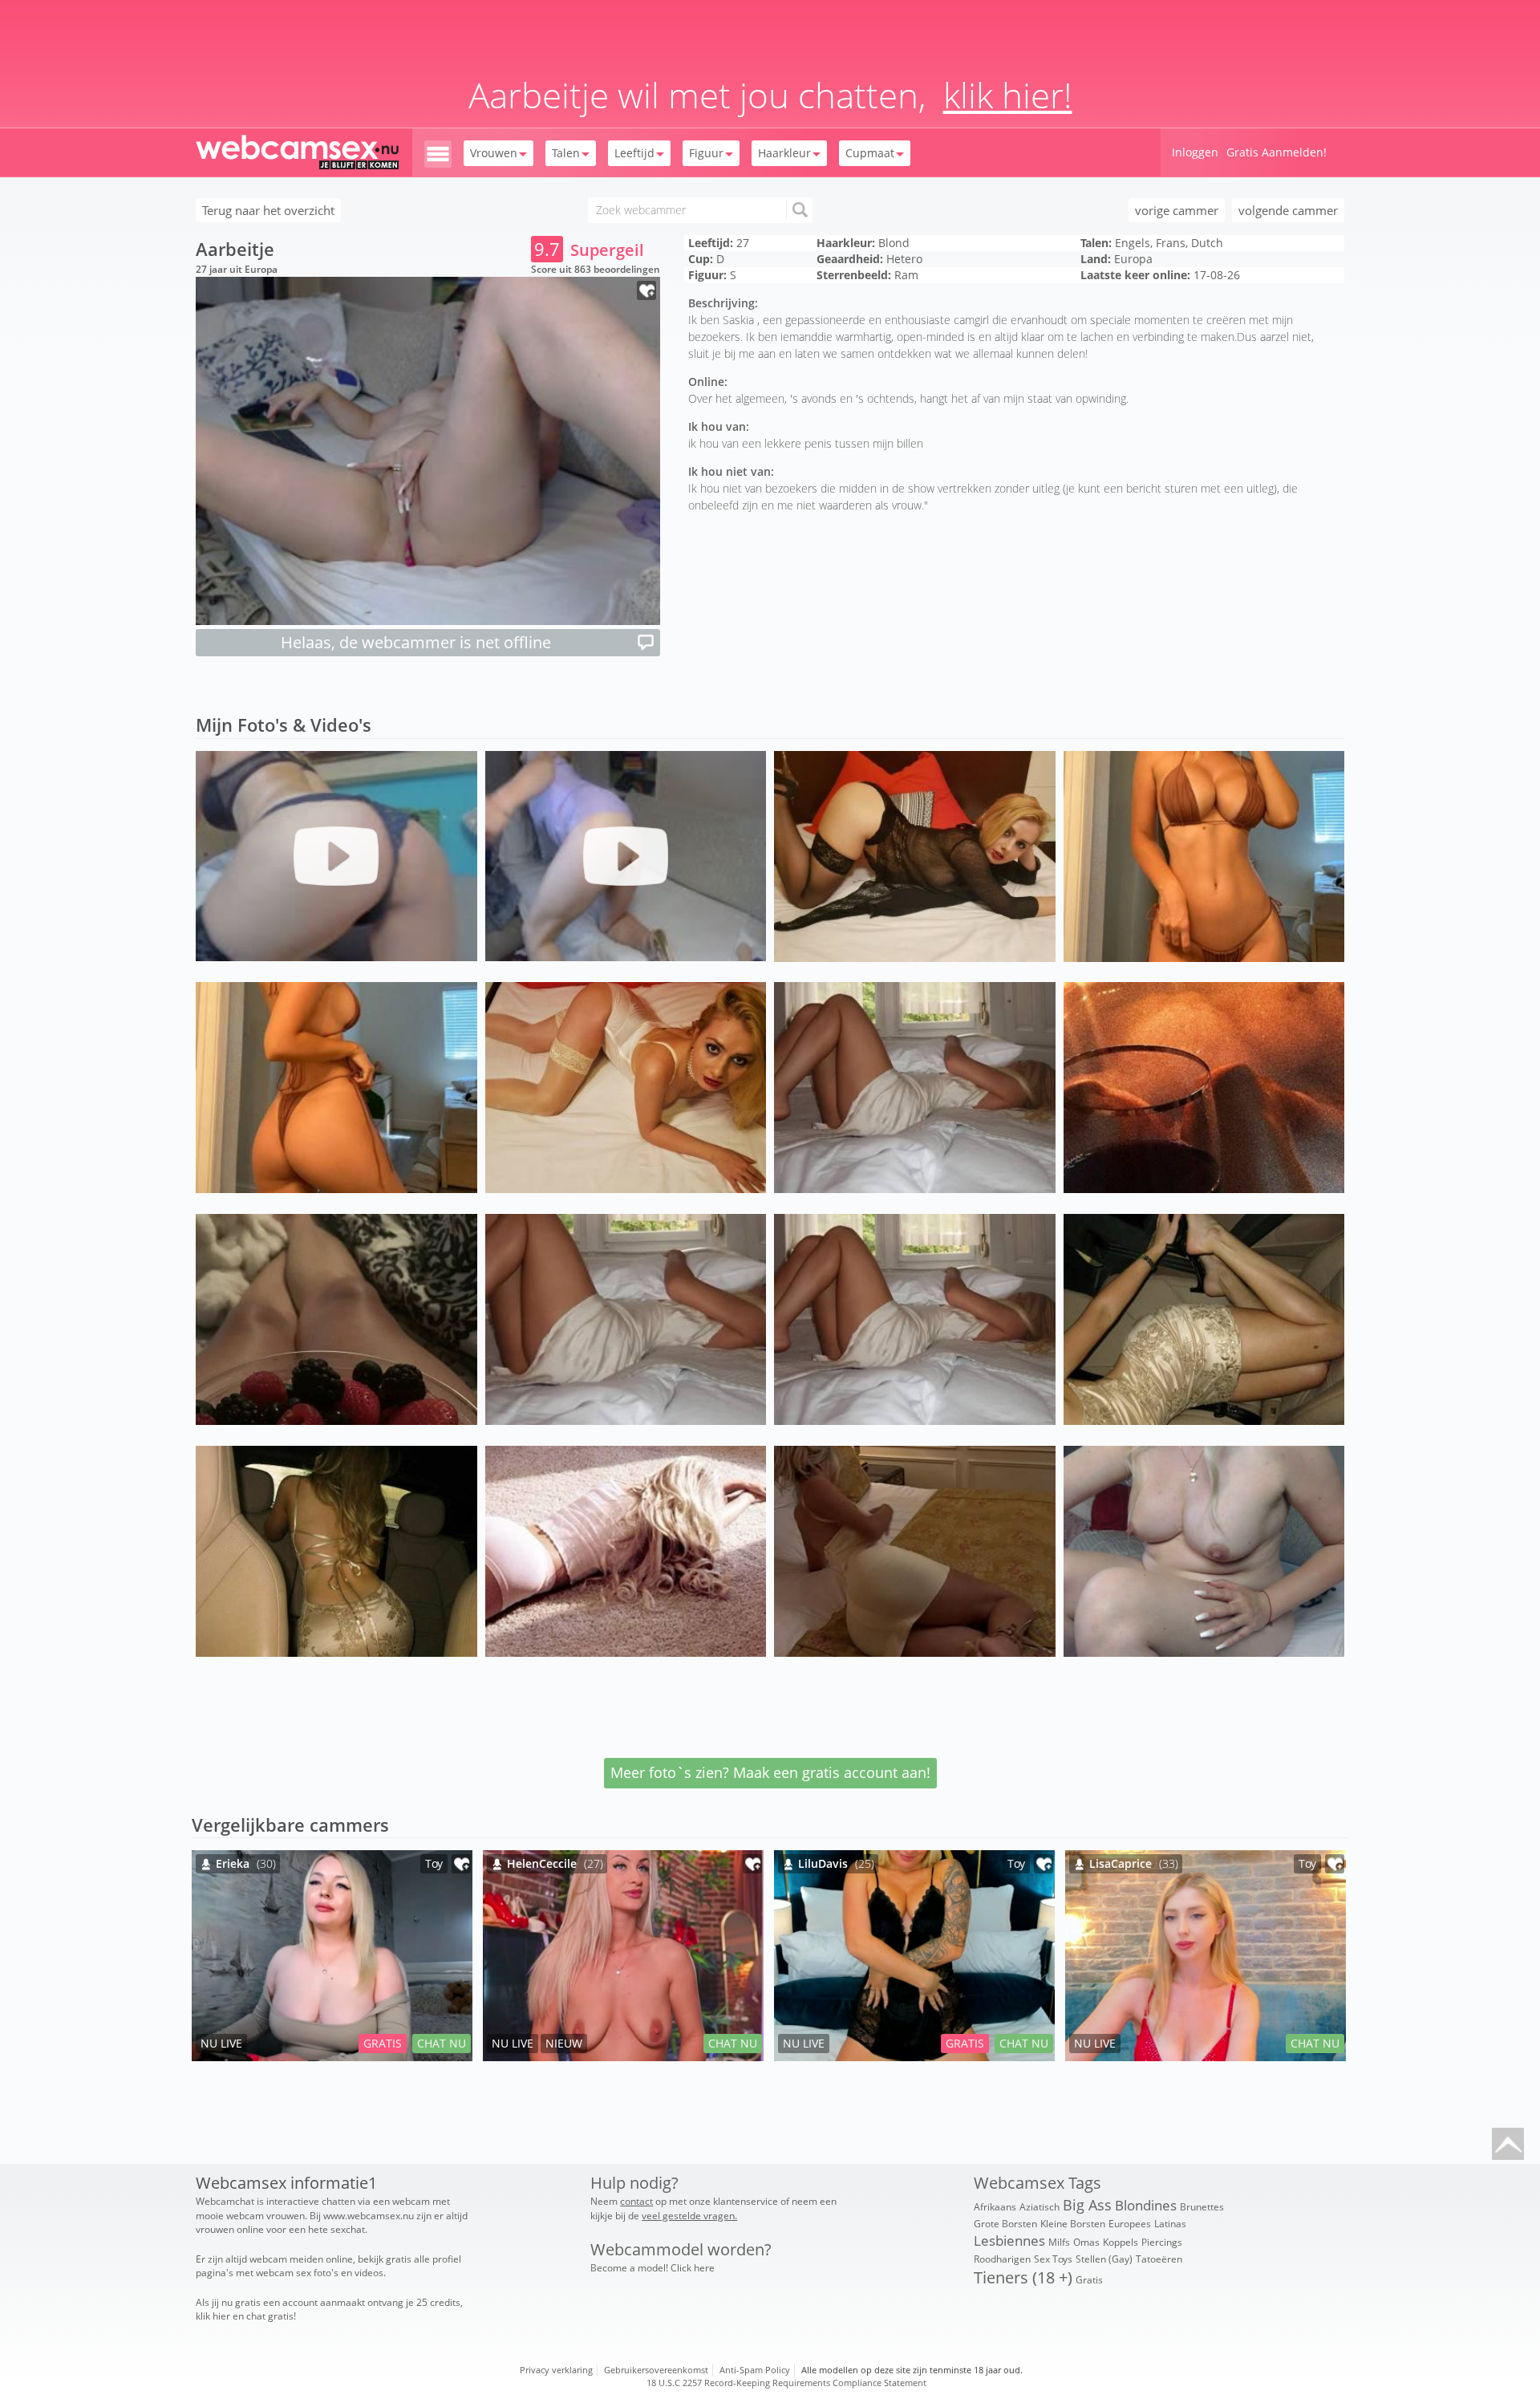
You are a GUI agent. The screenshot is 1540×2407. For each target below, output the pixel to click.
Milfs (1059, 2242)
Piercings (1162, 2242)
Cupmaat (870, 153)
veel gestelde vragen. (689, 2216)
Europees (1130, 2224)
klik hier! (1008, 95)
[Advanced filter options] (438, 153)
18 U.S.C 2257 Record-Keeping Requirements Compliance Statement (786, 2383)
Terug (268, 210)
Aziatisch (1039, 2207)
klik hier (213, 2316)
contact (636, 2201)
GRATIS (383, 2043)
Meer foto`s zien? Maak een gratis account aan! (770, 1772)
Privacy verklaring (556, 2370)
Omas (1086, 2242)
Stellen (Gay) (1104, 2259)
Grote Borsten (1005, 2224)
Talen (566, 153)
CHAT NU (442, 2043)
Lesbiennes (1009, 2241)
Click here (693, 2268)
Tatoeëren (1159, 2259)
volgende (1288, 210)
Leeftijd (634, 153)
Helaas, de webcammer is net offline (416, 642)
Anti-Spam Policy (755, 2370)
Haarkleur (784, 153)
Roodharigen (1002, 2259)
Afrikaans (995, 2207)
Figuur (706, 153)
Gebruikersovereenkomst (656, 2370)
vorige (1177, 210)
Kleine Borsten (1073, 2224)
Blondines (1146, 2205)
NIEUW (564, 2043)
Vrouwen (494, 153)
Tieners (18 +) (1023, 2277)
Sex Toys (1053, 2259)
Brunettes (1202, 2207)
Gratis (1089, 2280)
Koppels (1121, 2242)
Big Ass (1087, 2205)
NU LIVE (221, 2043)
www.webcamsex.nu (369, 2216)
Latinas (1170, 2224)
